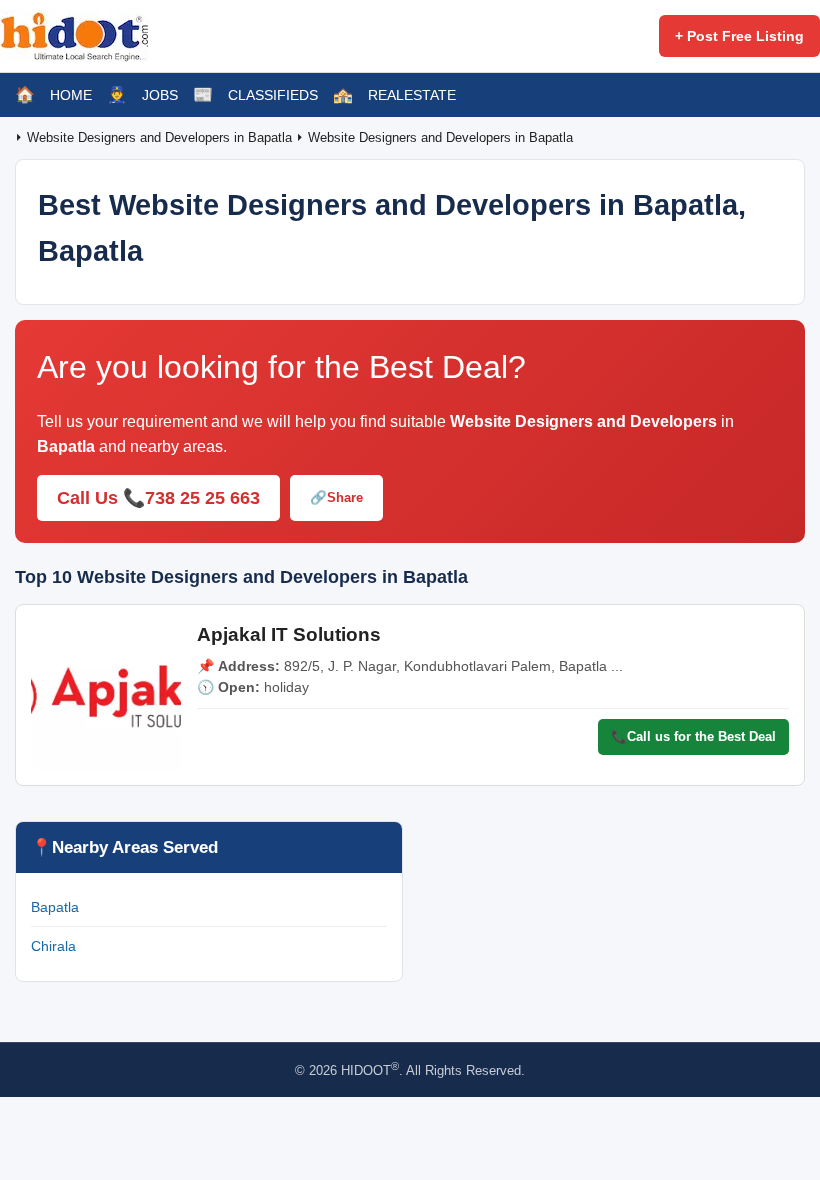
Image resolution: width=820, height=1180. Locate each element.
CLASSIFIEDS (273, 95)
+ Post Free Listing (739, 36)
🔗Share (336, 497)
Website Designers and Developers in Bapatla (161, 137)
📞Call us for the (693, 736)
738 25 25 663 (202, 498)
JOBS (160, 95)
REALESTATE (412, 95)
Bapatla (55, 907)
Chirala (53, 946)
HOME (71, 95)
